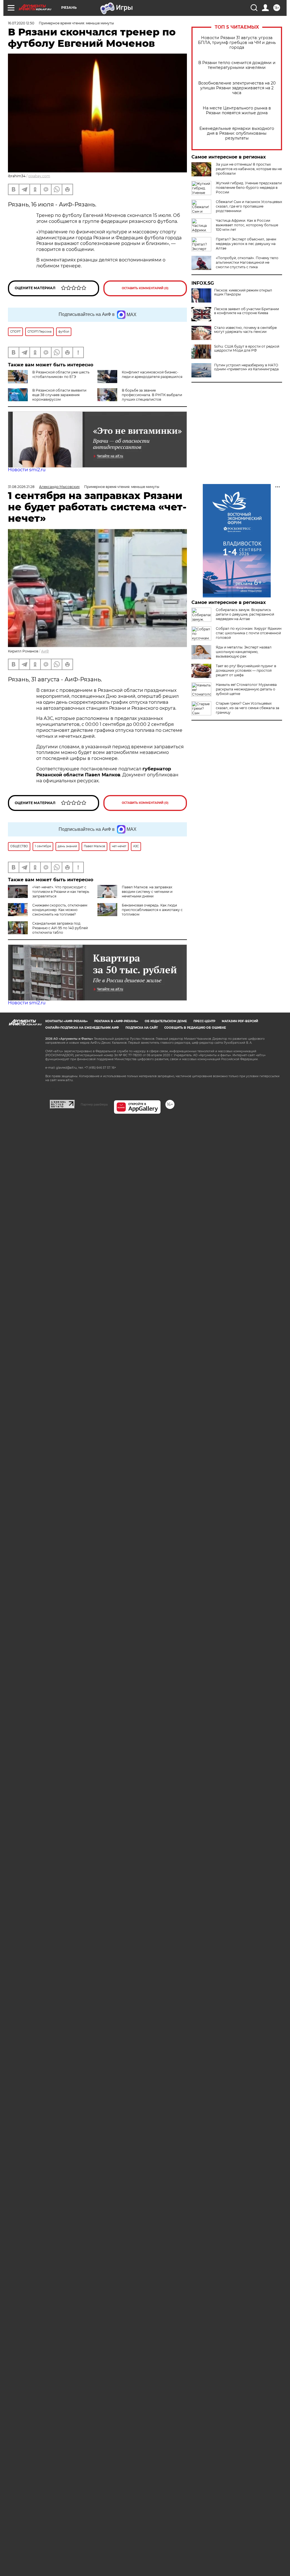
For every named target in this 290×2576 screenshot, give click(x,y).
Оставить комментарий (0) (145, 288)
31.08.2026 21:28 (21, 487)
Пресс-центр (204, 1021)
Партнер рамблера (94, 1104)
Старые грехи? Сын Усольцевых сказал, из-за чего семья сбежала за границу (248, 708)
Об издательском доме (166, 1021)
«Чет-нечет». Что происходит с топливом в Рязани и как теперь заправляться (61, 892)
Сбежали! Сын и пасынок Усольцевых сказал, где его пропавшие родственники (249, 206)
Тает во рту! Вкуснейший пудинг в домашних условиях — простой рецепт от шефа (246, 670)
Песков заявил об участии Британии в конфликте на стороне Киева (247, 311)
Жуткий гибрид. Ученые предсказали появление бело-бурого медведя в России (249, 188)
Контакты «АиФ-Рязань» (67, 1021)
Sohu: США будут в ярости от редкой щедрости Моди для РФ (247, 348)
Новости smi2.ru (27, 470)
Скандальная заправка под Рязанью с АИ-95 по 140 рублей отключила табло (60, 928)
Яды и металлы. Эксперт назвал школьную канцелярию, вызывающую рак (244, 652)
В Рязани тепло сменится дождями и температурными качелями (237, 65)
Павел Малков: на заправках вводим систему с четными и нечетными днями (147, 892)
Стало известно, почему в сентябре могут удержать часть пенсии (245, 330)
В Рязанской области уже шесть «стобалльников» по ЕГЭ (61, 374)
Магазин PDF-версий (240, 1021)
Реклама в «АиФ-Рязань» (116, 1021)
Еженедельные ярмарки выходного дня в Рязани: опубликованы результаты (237, 133)
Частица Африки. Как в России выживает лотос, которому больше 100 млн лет (247, 225)
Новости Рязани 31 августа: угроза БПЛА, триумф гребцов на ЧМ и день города (237, 43)
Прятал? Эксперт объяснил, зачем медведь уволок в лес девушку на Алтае (246, 244)
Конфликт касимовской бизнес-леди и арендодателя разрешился (152, 374)
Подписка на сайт (142, 1028)
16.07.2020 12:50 (21, 23)
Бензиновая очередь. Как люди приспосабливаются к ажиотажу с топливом (152, 910)
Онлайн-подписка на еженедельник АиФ (82, 1028)
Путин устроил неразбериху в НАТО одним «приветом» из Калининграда (246, 367)
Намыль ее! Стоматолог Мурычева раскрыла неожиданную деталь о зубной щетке (246, 689)
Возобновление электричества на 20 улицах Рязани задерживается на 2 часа (237, 88)
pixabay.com (39, 176)
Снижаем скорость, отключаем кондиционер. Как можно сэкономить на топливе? (60, 910)
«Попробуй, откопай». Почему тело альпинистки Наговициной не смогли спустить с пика (247, 262)
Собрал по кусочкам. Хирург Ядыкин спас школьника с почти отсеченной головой (249, 633)
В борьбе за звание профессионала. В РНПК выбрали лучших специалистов (152, 395)
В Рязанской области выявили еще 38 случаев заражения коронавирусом (59, 395)
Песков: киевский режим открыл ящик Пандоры (243, 292)
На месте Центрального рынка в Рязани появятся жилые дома (237, 111)
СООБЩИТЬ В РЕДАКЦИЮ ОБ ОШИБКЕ (195, 1028)
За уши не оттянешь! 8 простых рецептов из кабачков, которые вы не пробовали (249, 169)
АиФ (45, 651)
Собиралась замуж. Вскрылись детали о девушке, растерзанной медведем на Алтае (245, 614)
